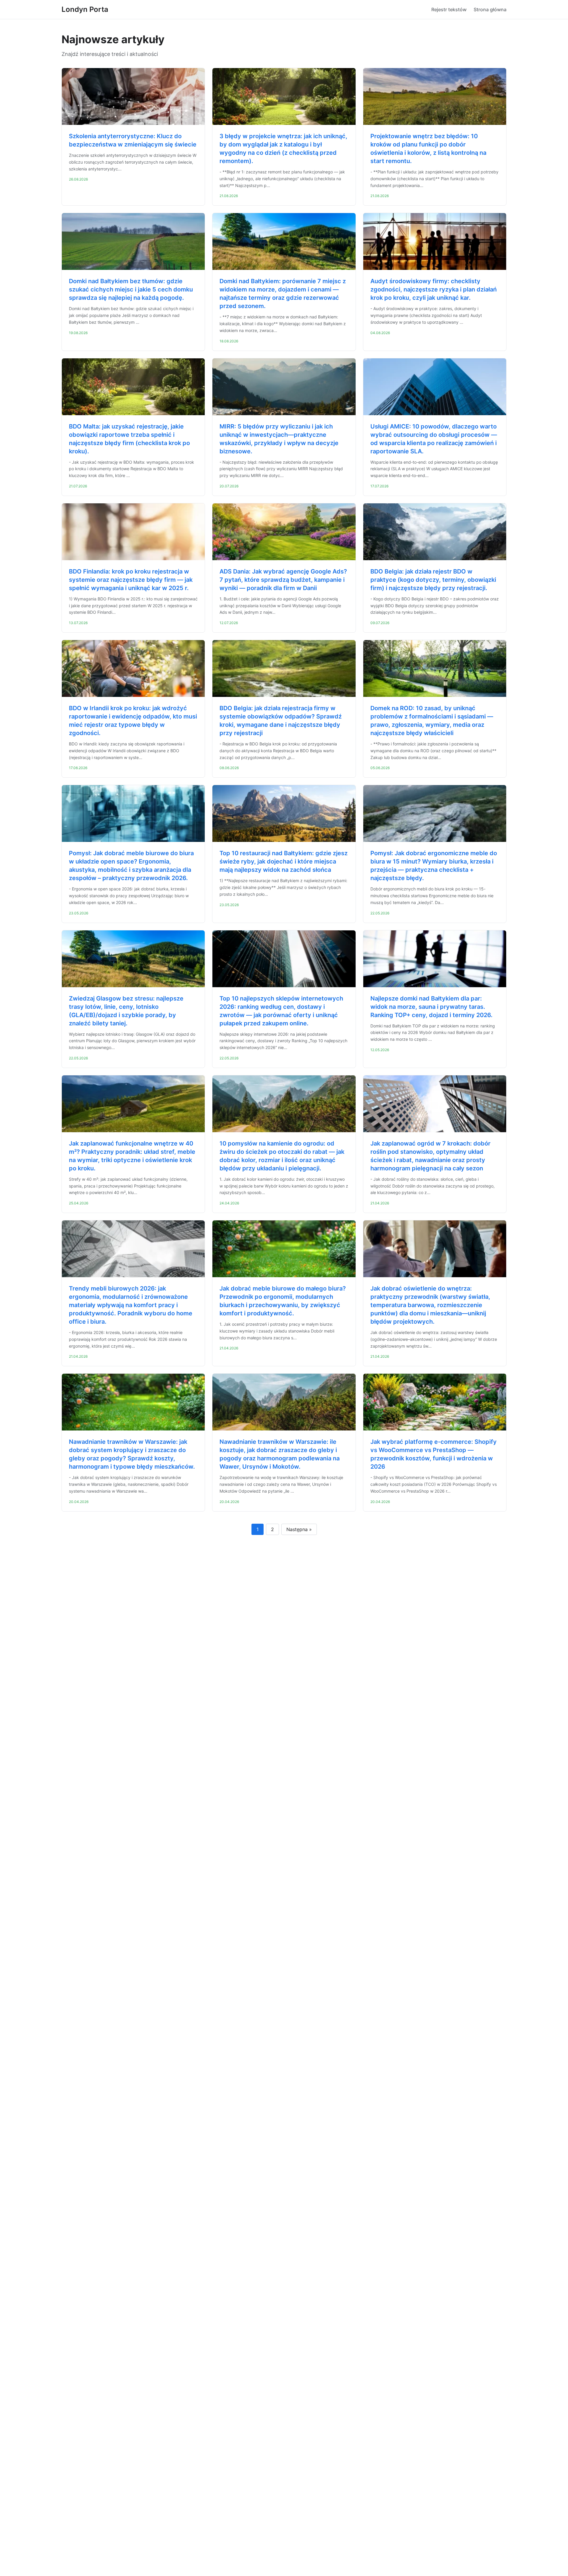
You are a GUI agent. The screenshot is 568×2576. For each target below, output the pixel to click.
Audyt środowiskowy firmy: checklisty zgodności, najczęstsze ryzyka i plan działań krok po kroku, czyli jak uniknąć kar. (434, 289)
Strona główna (490, 9)
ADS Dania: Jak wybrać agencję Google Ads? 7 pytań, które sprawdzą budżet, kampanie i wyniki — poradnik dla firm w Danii (283, 580)
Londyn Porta (85, 9)
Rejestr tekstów (449, 9)
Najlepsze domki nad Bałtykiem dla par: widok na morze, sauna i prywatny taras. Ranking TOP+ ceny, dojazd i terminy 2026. (431, 1007)
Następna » (299, 1529)
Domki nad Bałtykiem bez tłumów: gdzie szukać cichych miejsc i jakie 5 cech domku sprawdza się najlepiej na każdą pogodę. (131, 289)
